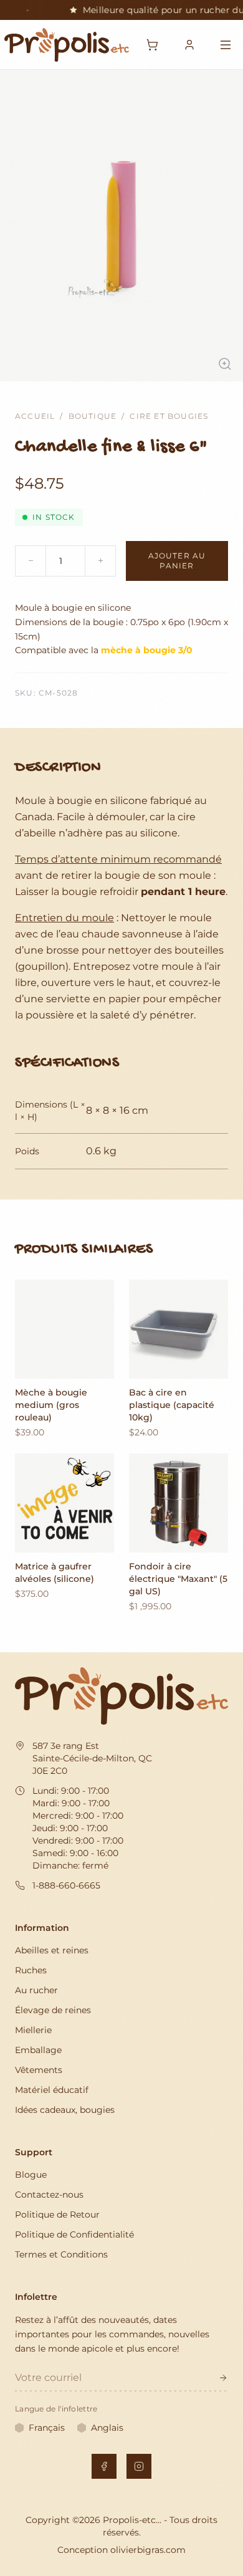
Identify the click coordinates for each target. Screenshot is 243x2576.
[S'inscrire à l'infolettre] (223, 2378)
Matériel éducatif (52, 2090)
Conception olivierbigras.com (121, 2550)
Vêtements (39, 2070)
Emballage (38, 2050)
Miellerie (33, 2030)
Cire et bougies (169, 416)
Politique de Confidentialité (74, 2234)
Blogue (31, 2175)
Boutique (93, 416)
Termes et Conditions (61, 2254)
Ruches (31, 1970)
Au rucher (36, 1990)
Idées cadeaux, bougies (65, 2110)
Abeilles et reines (52, 1950)
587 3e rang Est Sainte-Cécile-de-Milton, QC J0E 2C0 (92, 1758)
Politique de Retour (57, 2214)
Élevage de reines (53, 2010)
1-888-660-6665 (66, 1885)
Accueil (35, 416)
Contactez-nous (49, 2195)
